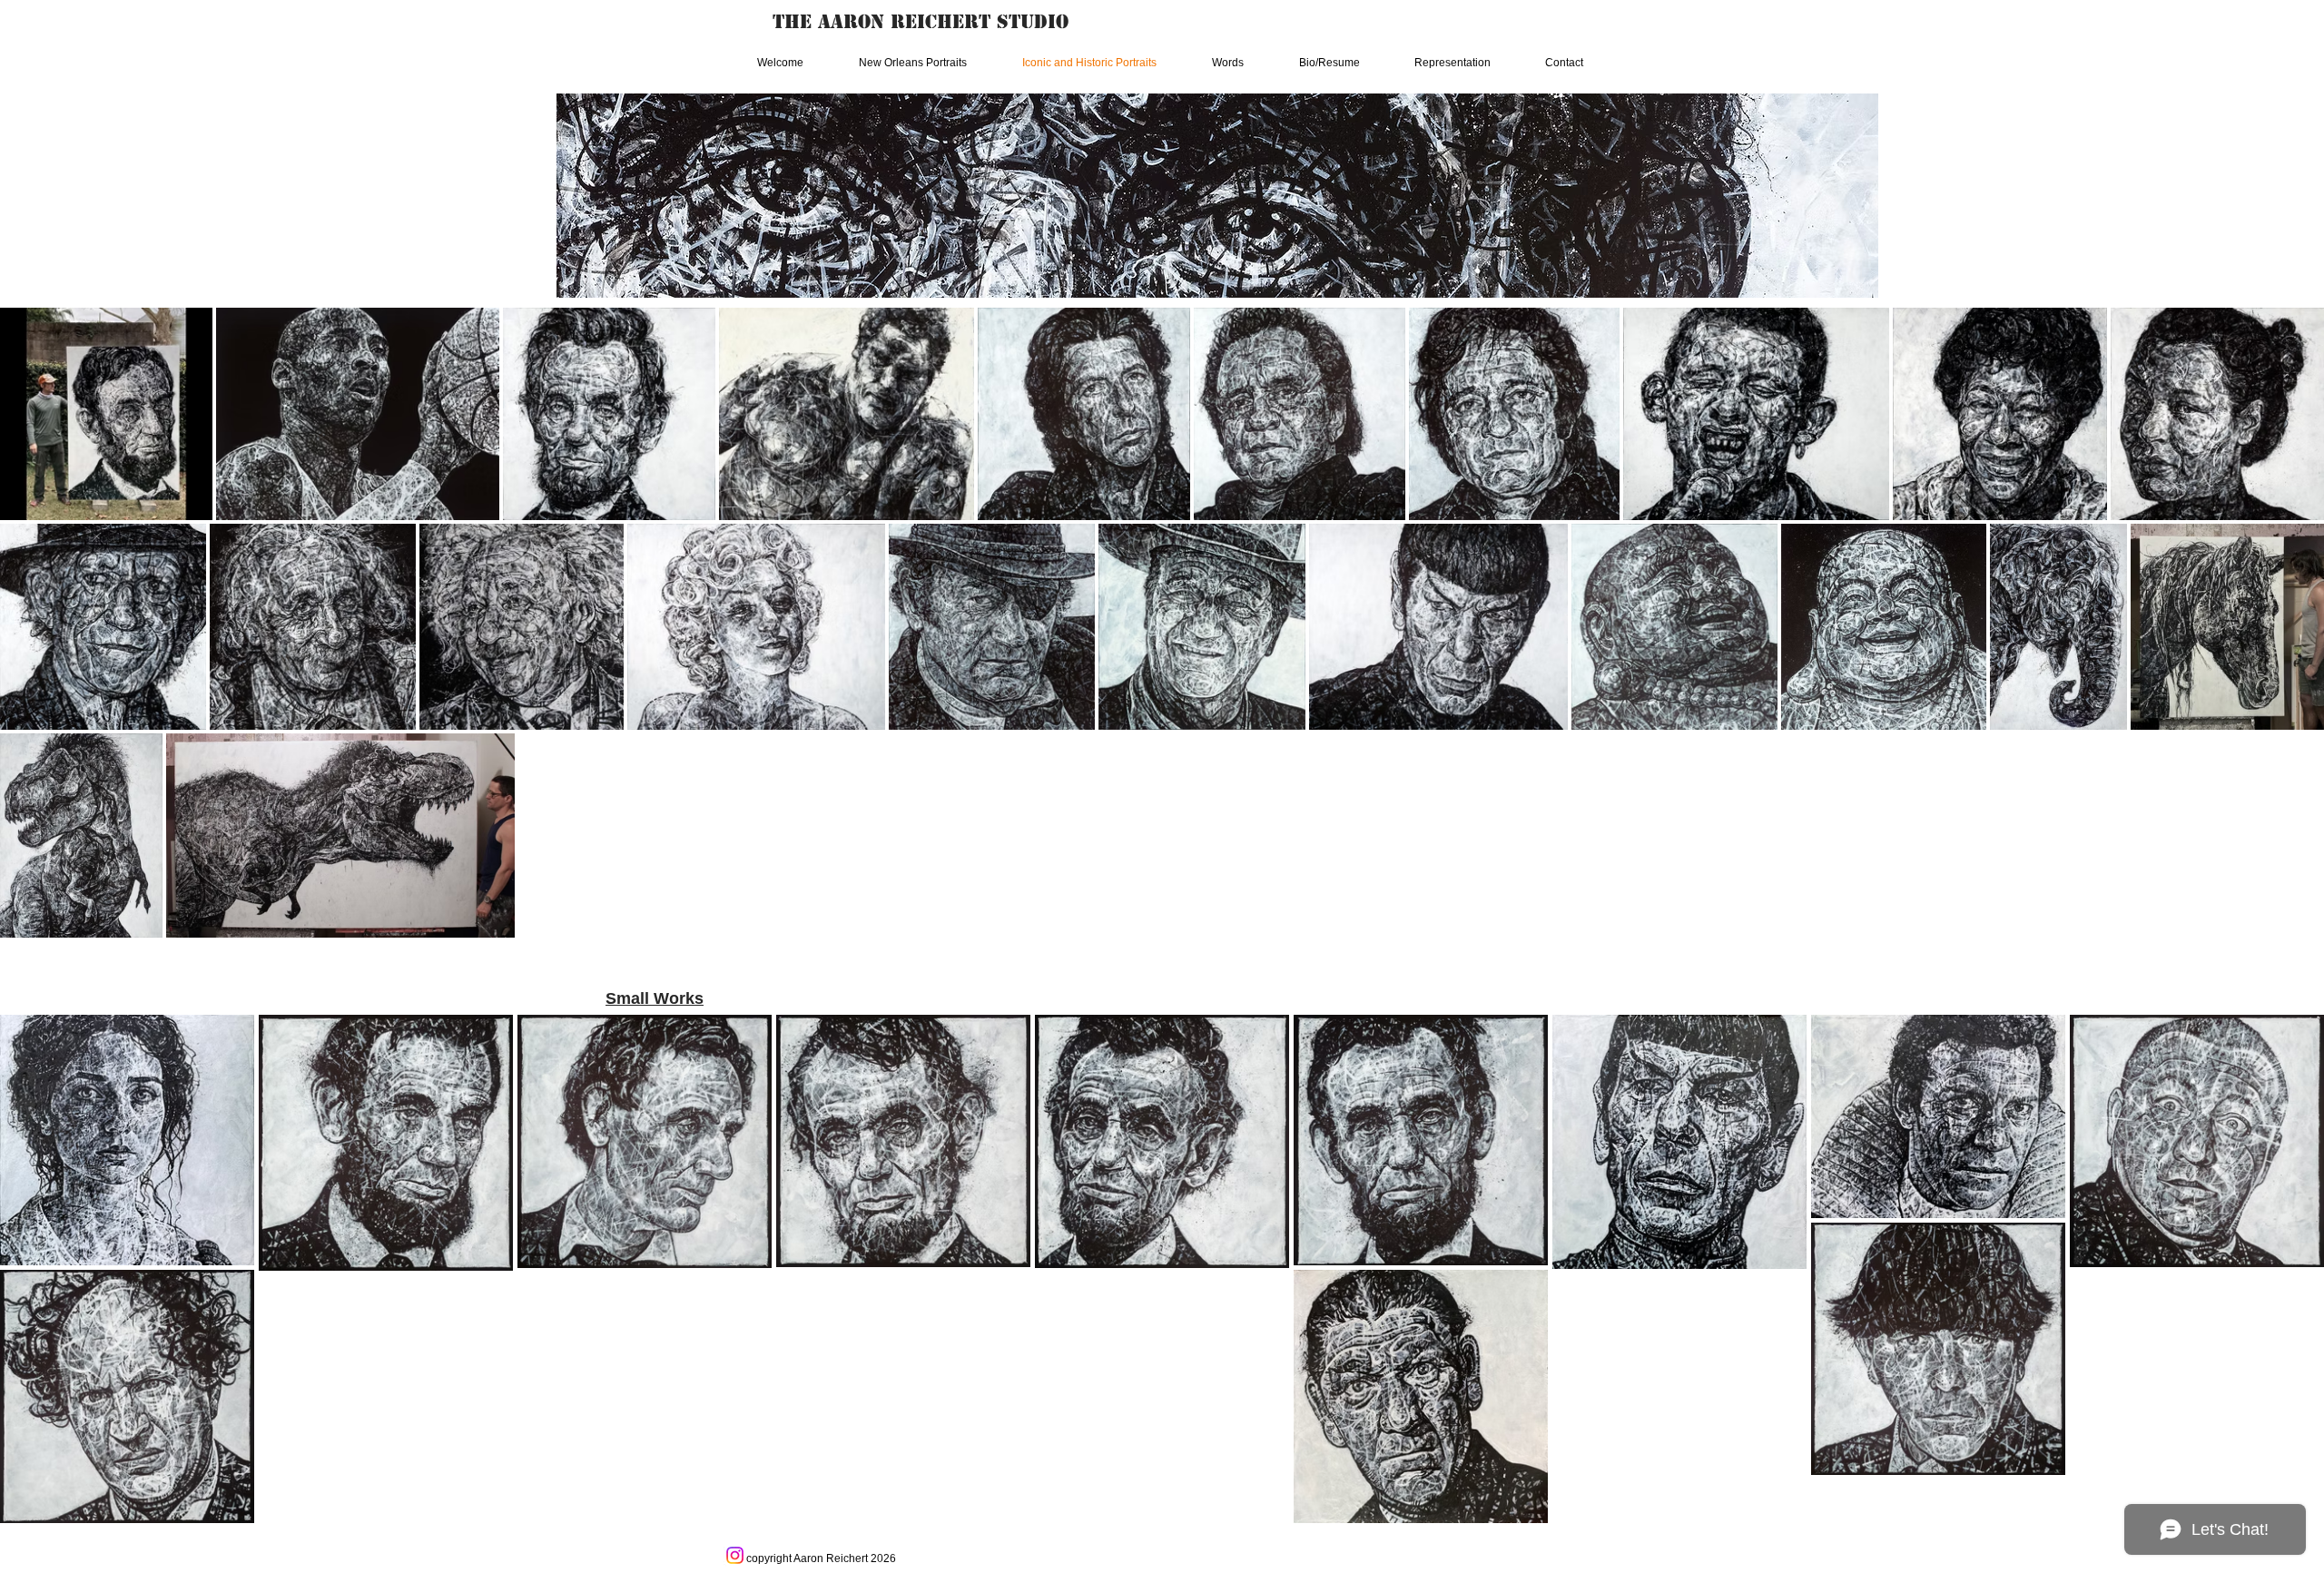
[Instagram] (735, 1555)
